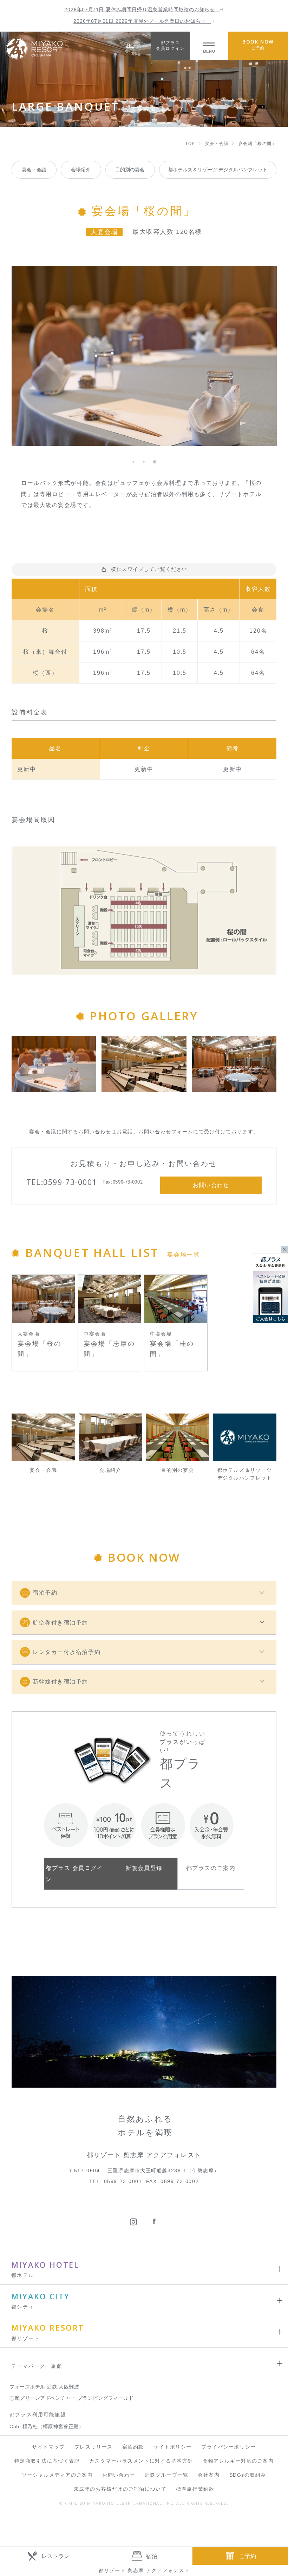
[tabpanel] (144, 356)
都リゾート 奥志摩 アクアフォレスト (144, 2570)
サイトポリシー (173, 2447)
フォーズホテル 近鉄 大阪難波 (44, 2387)
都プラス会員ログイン (170, 45)
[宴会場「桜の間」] (54, 1064)
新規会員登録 (144, 1868)
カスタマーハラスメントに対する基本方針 (141, 2461)
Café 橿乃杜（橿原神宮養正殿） (47, 2427)
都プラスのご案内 (211, 1868)
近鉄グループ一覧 (166, 2475)
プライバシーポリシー (229, 2447)
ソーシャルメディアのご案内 (57, 2475)
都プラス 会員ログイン (74, 1873)
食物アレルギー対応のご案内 (238, 2461)
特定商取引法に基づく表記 (47, 2461)
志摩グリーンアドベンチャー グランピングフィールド (72, 2398)
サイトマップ (48, 2447)
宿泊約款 (133, 2447)
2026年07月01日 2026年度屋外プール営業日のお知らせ (142, 21)
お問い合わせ (119, 2475)
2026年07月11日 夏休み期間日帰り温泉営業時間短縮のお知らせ (142, 10)
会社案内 (209, 2475)
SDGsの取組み (248, 2475)
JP (130, 45)
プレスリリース (94, 2447)
